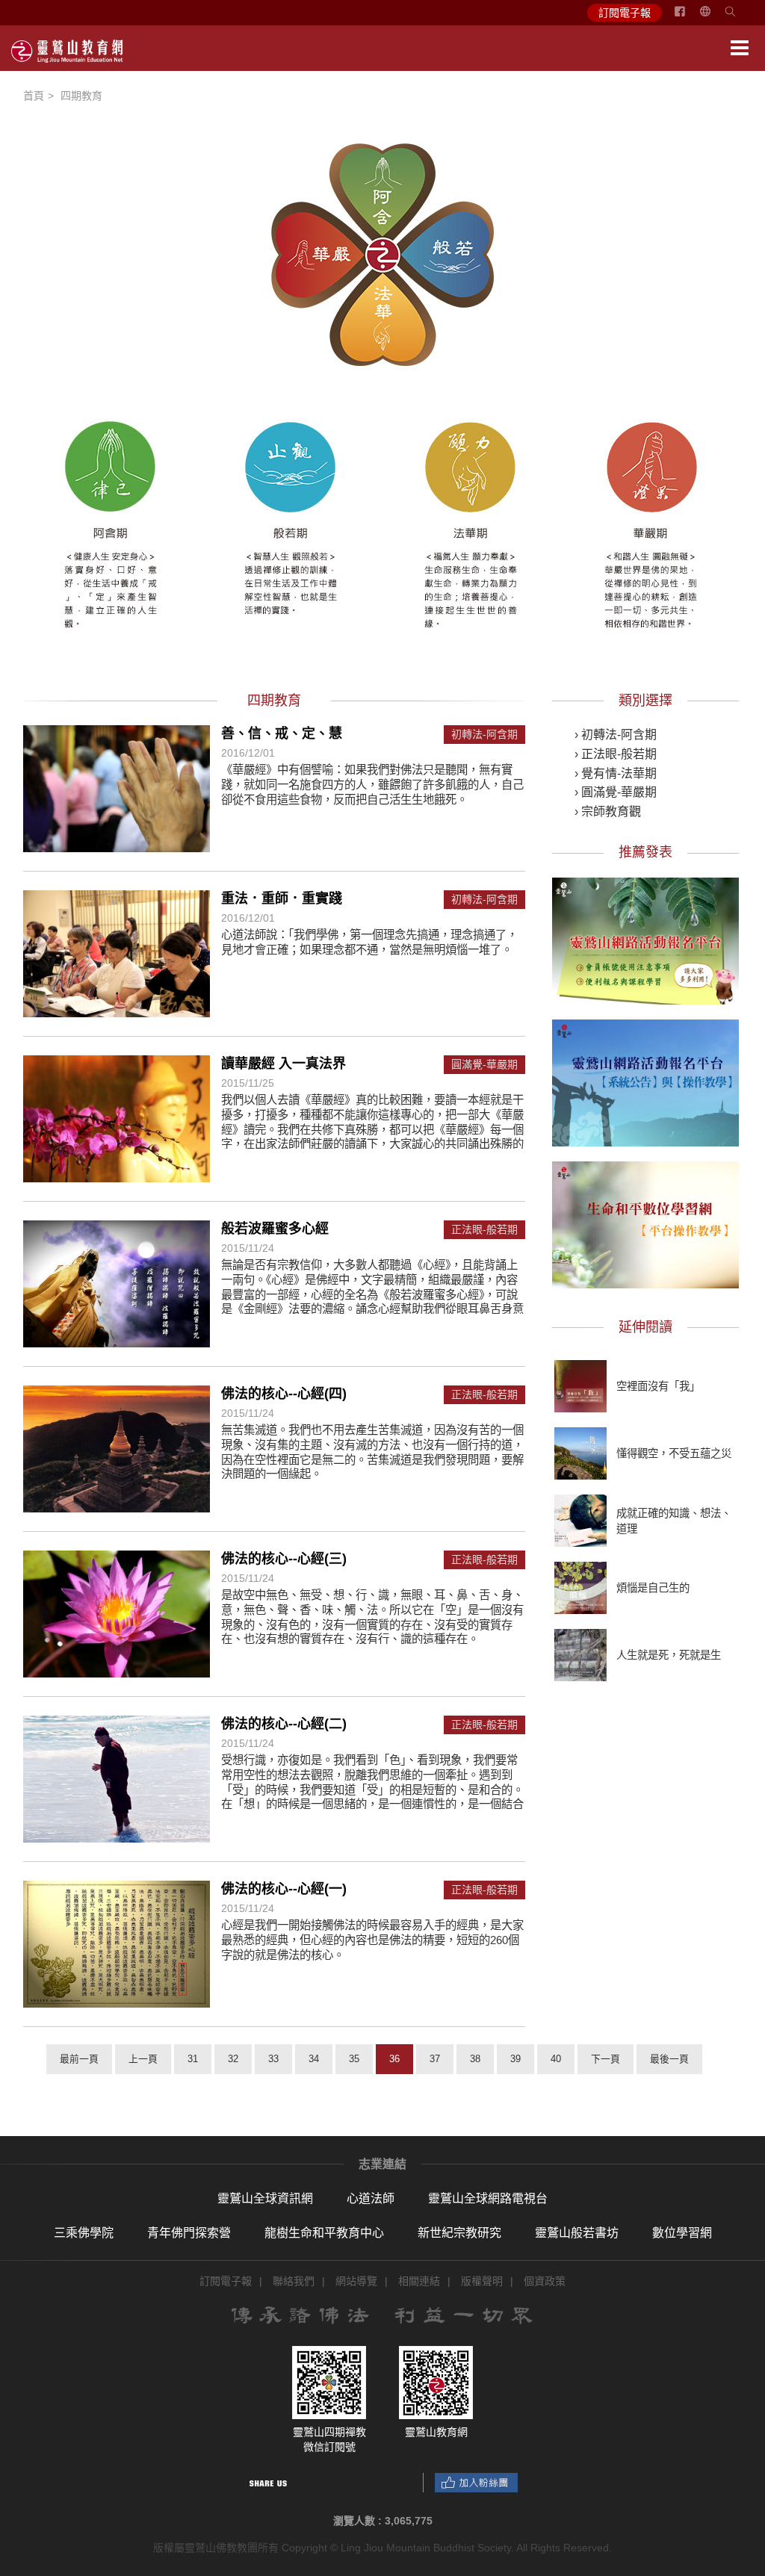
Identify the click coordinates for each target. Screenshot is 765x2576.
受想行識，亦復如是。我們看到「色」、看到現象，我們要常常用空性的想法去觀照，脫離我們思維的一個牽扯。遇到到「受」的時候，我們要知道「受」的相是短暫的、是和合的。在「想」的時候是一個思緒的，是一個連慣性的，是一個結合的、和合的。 (372, 1789)
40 (556, 2059)
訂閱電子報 (625, 13)
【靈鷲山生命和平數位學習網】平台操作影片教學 (645, 1223)
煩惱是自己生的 (653, 1588)
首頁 (34, 96)
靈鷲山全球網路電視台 (488, 2198)
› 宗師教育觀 (608, 811)
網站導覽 (356, 2281)
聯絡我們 (294, 2281)
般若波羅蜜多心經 (275, 1229)
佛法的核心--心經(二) (284, 1724)
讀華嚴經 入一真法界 (284, 1064)
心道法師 (371, 2198)
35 (354, 2059)
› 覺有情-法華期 (616, 773)
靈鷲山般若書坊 (577, 2233)
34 (314, 2059)
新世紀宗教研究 (459, 2233)
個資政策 (545, 2281)
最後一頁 (669, 2059)
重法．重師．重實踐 (282, 899)
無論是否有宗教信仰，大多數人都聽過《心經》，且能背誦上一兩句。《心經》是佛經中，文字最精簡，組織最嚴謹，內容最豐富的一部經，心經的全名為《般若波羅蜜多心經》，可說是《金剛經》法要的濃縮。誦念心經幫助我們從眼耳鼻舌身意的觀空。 (372, 1294)
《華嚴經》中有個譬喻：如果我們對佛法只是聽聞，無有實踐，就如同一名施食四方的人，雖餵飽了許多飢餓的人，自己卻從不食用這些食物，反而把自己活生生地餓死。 (372, 784)
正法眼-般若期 (484, 1230)
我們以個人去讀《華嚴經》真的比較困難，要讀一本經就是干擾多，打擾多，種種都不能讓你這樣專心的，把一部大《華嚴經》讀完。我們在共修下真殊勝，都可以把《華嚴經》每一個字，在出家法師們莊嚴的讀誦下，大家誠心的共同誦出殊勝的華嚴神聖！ (372, 1129)
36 (394, 2059)
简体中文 (714, 17)
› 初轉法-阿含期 (616, 735)
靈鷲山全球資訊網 (265, 2198)
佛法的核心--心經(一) (284, 1889)
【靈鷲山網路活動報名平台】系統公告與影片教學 (645, 1081)
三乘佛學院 (84, 2233)
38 (475, 2059)
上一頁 (143, 2059)
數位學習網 (682, 2233)
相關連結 (419, 2281)
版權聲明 (482, 2281)
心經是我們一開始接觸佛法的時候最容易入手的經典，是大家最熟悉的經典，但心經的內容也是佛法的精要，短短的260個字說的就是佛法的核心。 (372, 1940)
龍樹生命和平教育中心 (324, 2233)
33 (273, 2059)
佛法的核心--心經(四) (284, 1394)
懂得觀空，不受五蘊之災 (674, 1453)
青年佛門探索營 (189, 2233)
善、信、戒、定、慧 (282, 733)
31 (193, 2059)
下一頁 (606, 2059)
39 (515, 2059)
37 (435, 2059)
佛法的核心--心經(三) (284, 1559)
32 (233, 2059)
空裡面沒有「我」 (658, 1386)
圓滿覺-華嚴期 (484, 1065)
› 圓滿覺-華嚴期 (616, 792)
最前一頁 (79, 2059)
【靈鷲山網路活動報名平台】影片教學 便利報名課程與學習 (645, 939)
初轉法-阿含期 (484, 735)
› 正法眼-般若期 (616, 754)
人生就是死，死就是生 (669, 1655)
